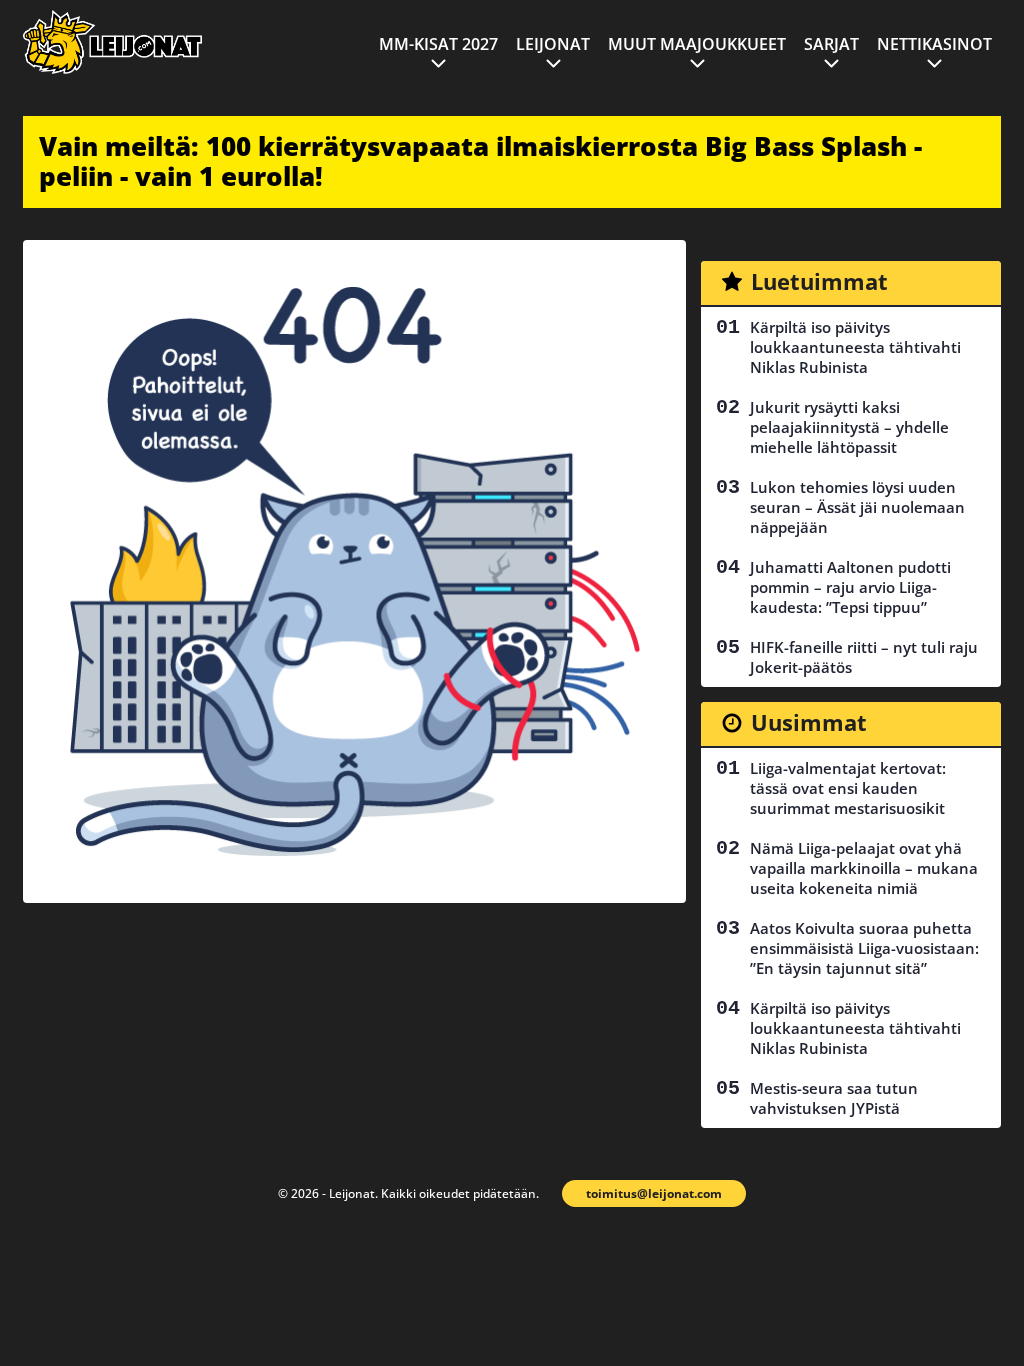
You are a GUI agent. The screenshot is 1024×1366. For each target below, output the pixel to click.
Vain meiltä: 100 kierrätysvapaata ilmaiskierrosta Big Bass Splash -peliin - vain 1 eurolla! (480, 161)
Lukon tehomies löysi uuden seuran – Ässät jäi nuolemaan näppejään (857, 507)
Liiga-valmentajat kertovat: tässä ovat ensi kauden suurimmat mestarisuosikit (848, 788)
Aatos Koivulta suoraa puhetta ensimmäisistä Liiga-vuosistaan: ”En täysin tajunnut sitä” (864, 948)
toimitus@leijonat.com (654, 1193)
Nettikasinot (934, 44)
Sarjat (831, 44)
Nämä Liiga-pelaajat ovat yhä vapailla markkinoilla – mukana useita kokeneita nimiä (864, 868)
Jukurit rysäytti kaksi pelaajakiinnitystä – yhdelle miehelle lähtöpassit (849, 427)
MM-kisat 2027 (438, 44)
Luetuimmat (819, 281)
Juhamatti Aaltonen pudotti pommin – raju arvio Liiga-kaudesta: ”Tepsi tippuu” (850, 587)
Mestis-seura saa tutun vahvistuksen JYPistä (834, 1098)
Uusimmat (809, 722)
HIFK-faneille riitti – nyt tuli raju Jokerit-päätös (864, 657)
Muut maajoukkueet (697, 44)
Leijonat (553, 44)
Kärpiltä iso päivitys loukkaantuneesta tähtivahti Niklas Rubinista (855, 347)
